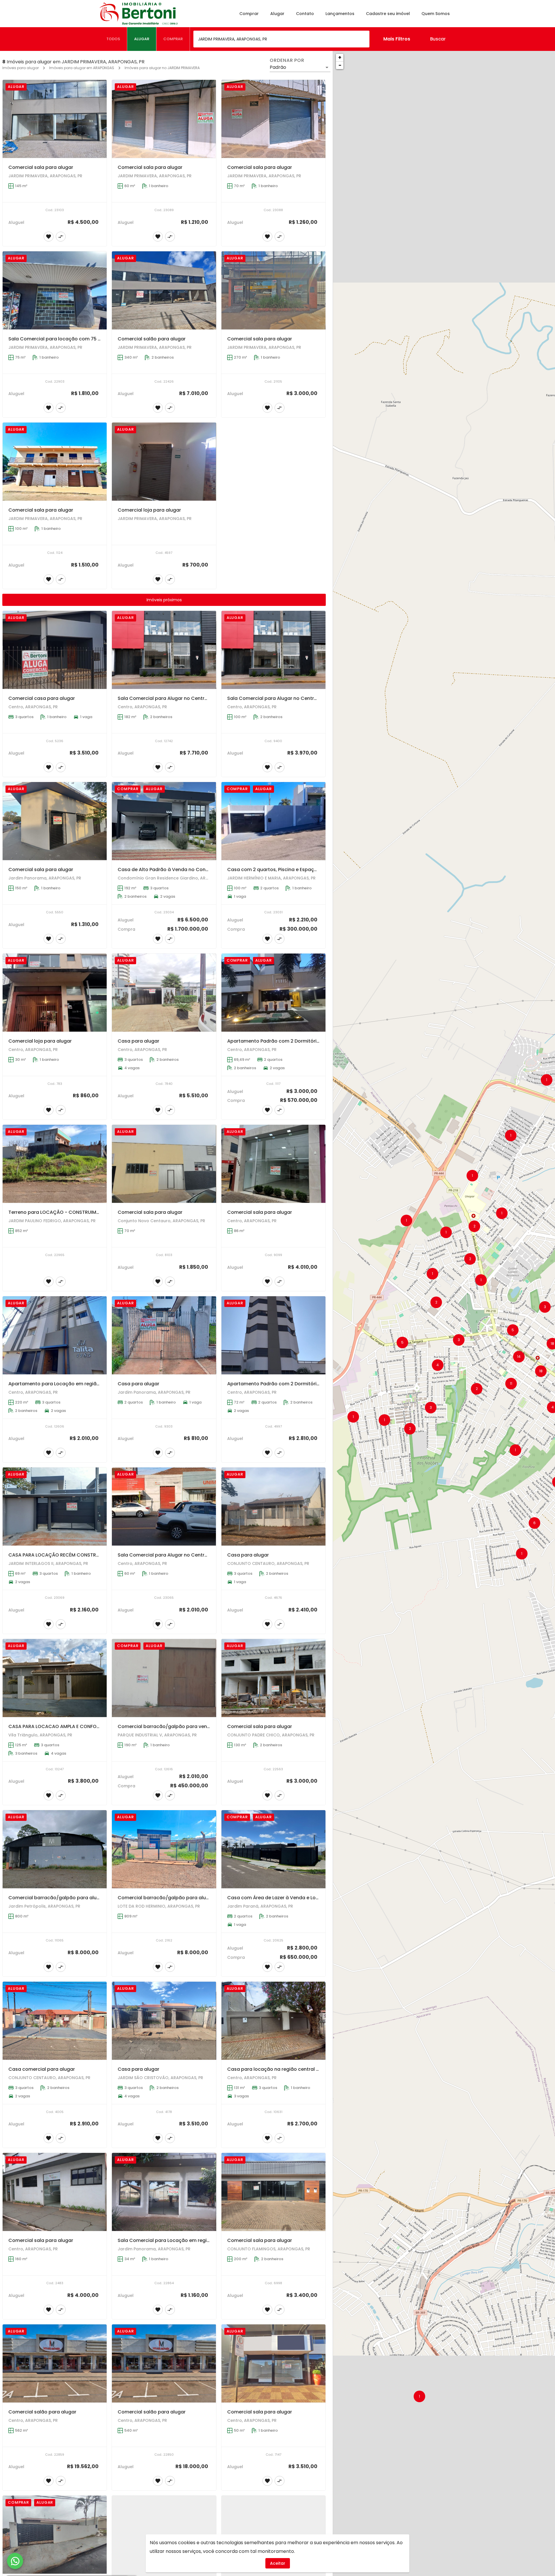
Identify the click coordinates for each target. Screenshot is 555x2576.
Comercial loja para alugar (149, 510)
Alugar (277, 14)
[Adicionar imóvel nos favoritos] (49, 237)
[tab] (113, 39)
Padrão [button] (278, 67)
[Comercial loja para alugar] (164, 462)
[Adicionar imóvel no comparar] (61, 237)
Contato (305, 14)
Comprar (249, 14)
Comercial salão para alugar (152, 339)
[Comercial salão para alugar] (164, 290)
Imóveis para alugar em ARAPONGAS (82, 68)
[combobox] (281, 39)
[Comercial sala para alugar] (55, 119)
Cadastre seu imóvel (388, 14)
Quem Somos (436, 14)
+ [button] (340, 57)
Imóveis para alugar (21, 68)
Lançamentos (340, 14)
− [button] (340, 65)
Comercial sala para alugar (41, 167)
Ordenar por (287, 60)
